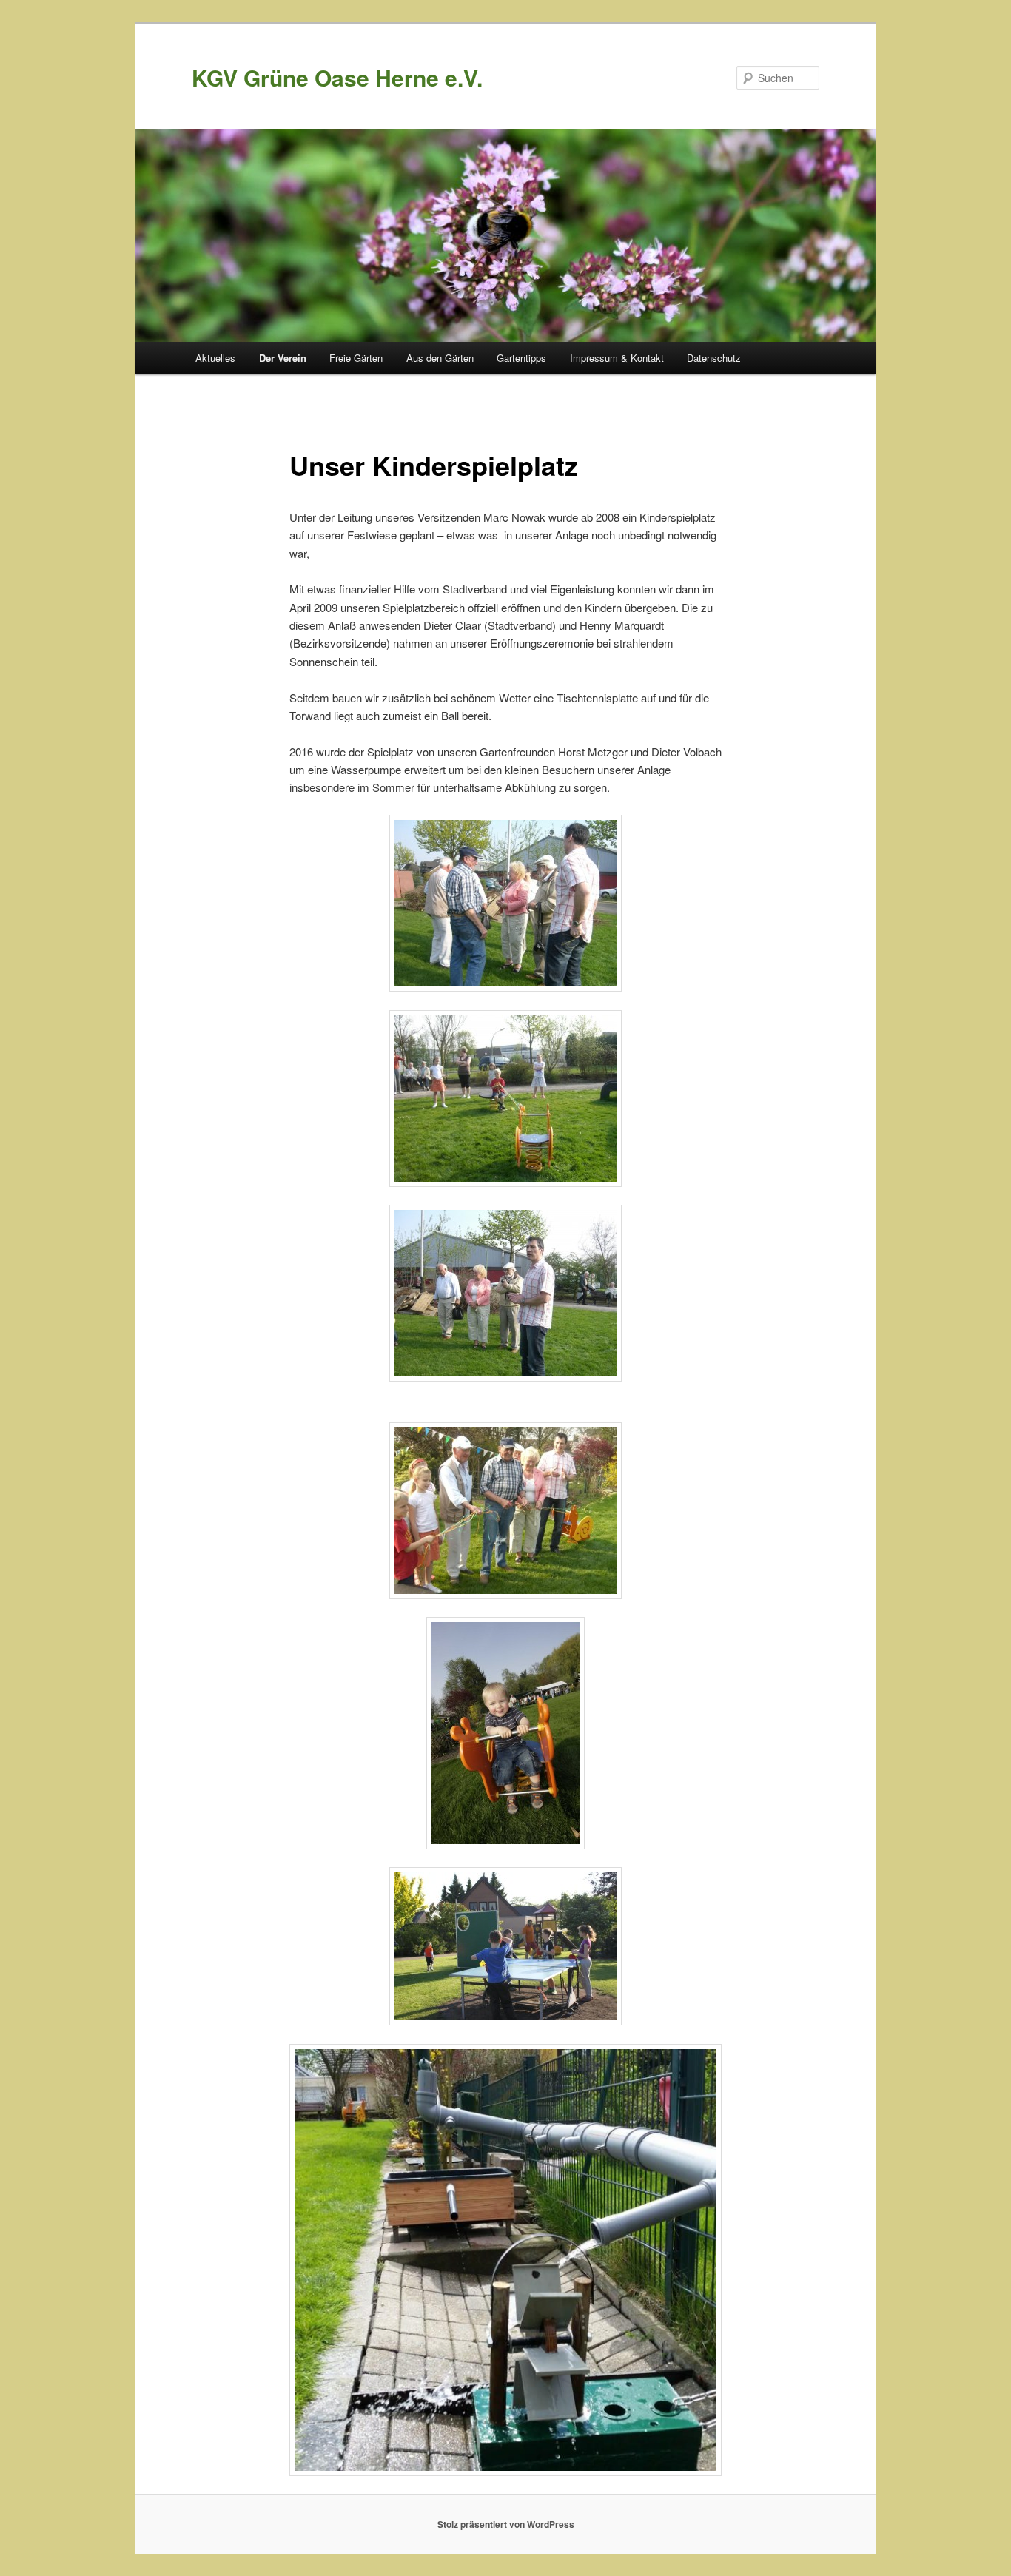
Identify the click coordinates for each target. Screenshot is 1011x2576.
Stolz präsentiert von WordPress (506, 2524)
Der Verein (283, 358)
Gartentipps (521, 358)
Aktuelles (215, 358)
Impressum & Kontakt (617, 358)
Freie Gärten (356, 358)
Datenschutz (714, 358)
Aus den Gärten (440, 358)
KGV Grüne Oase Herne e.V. (337, 77)
